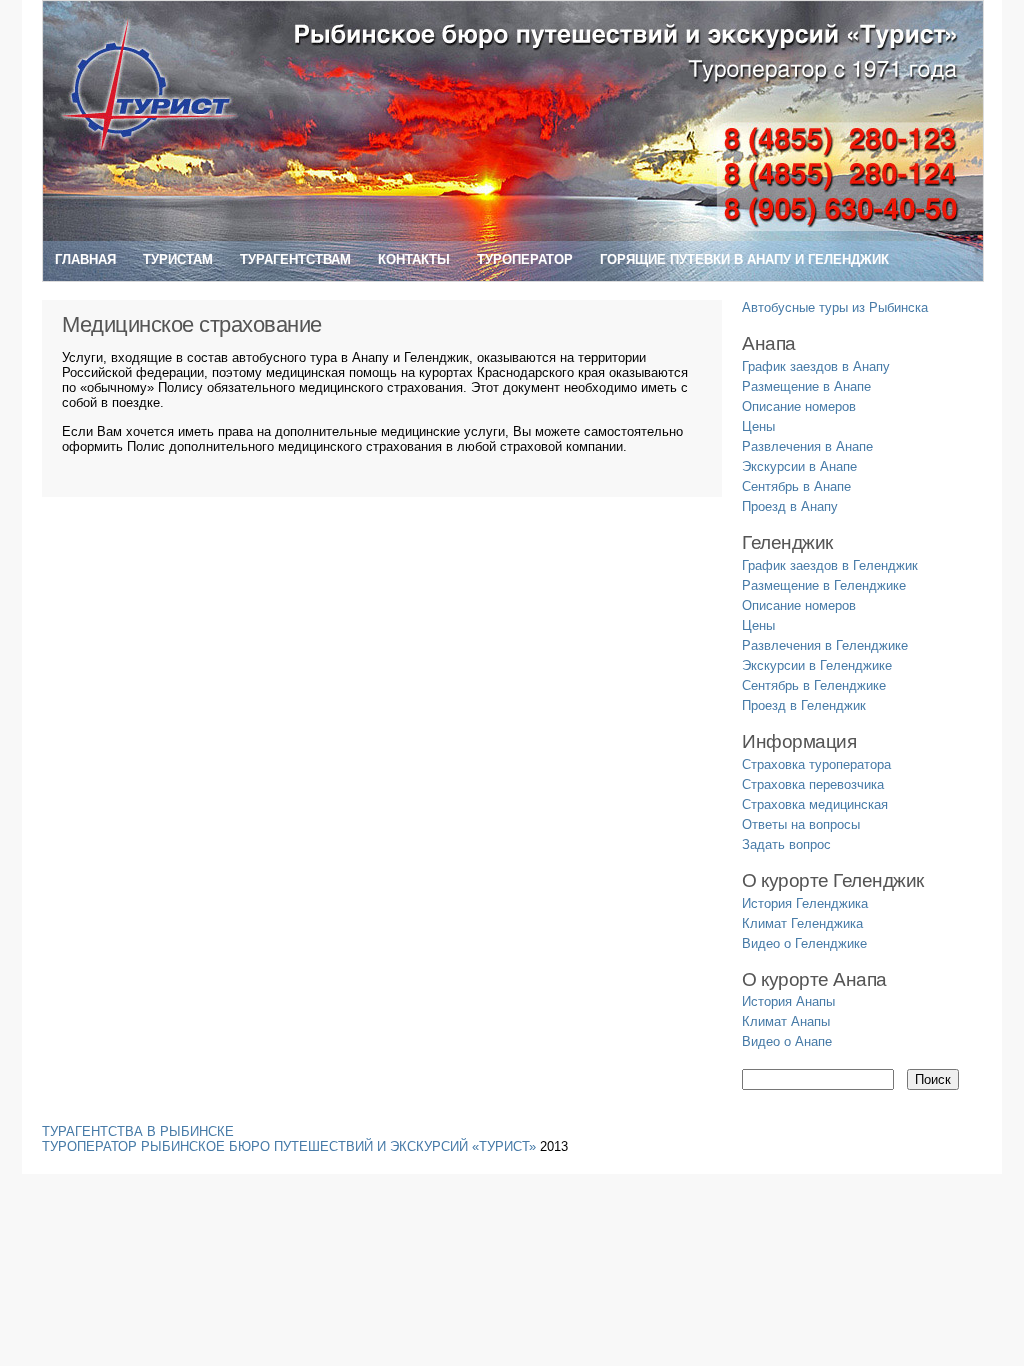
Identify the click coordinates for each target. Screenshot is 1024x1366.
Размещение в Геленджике (824, 585)
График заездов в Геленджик (830, 565)
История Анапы (788, 1001)
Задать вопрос (786, 844)
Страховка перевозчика (813, 784)
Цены (758, 426)
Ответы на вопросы (801, 824)
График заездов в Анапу (816, 366)
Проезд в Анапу (790, 506)
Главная (85, 259)
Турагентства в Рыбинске (138, 1131)
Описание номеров (799, 406)
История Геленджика (805, 903)
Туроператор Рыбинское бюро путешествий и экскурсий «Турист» (289, 1146)
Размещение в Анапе (806, 386)
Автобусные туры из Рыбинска (835, 307)
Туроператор (525, 259)
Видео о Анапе (787, 1041)
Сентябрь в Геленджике (814, 685)
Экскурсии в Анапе (799, 466)
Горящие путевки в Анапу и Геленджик (744, 259)
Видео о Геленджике (804, 943)
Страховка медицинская (815, 804)
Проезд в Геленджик (804, 705)
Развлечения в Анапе (807, 446)
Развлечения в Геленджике (825, 645)
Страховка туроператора (816, 764)
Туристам (178, 259)
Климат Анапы (786, 1021)
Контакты (414, 259)
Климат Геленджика (802, 923)
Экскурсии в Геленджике (817, 665)
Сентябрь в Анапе (796, 486)
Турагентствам (295, 259)
